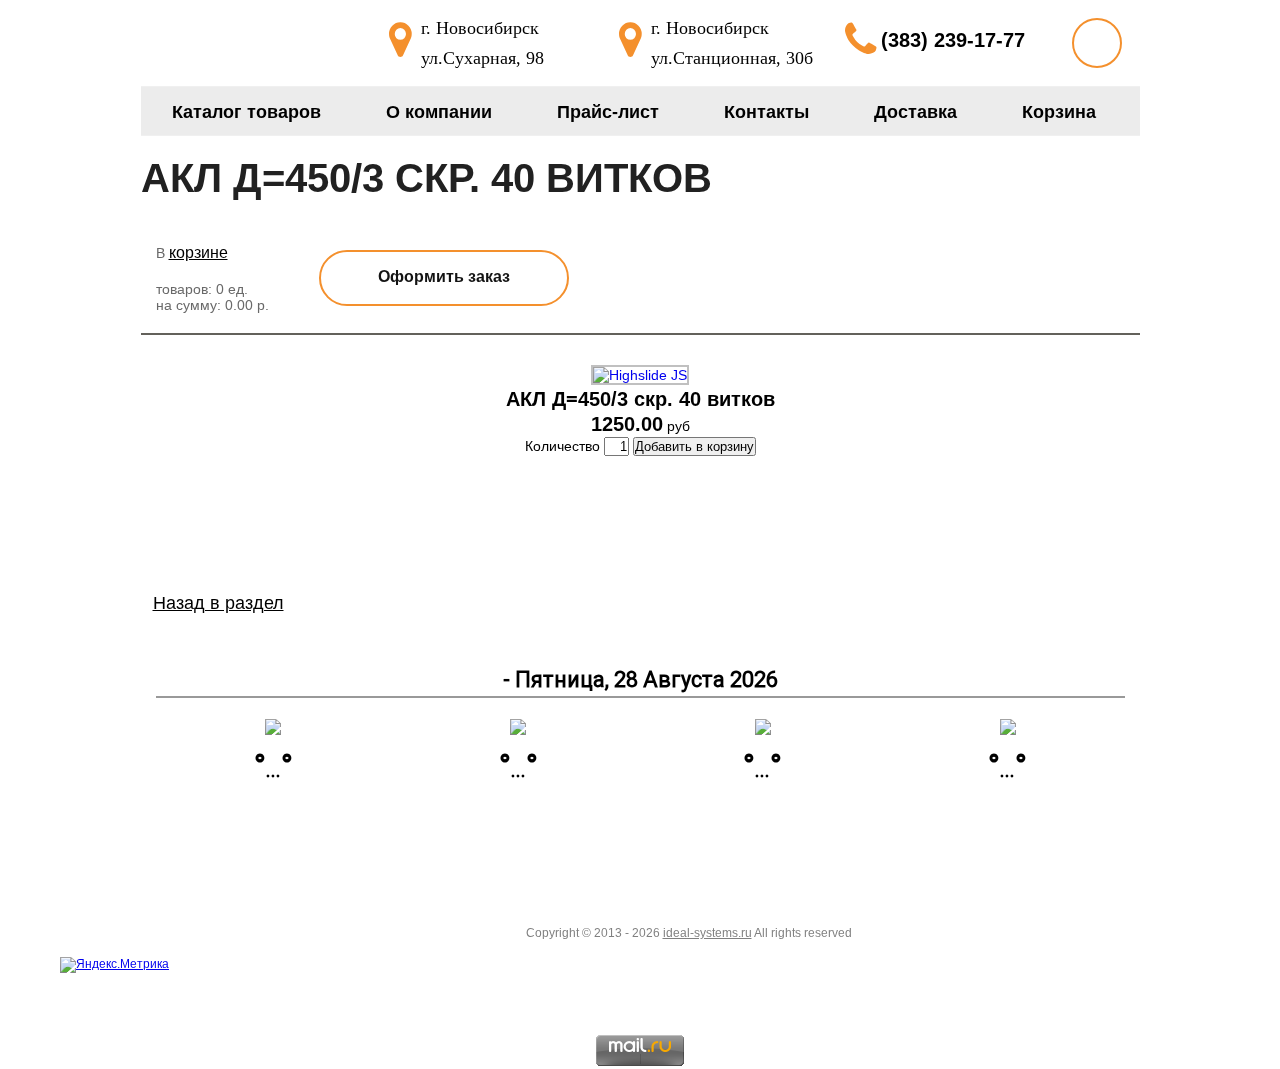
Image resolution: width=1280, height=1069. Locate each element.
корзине (198, 252)
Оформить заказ (444, 276)
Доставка (915, 112)
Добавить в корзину (694, 446)
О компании (439, 112)
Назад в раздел (218, 603)
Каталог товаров (246, 112)
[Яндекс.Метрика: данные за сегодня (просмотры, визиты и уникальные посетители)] (114, 965)
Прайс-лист (608, 112)
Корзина (1059, 112)
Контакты (766, 112)
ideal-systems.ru (707, 933)
